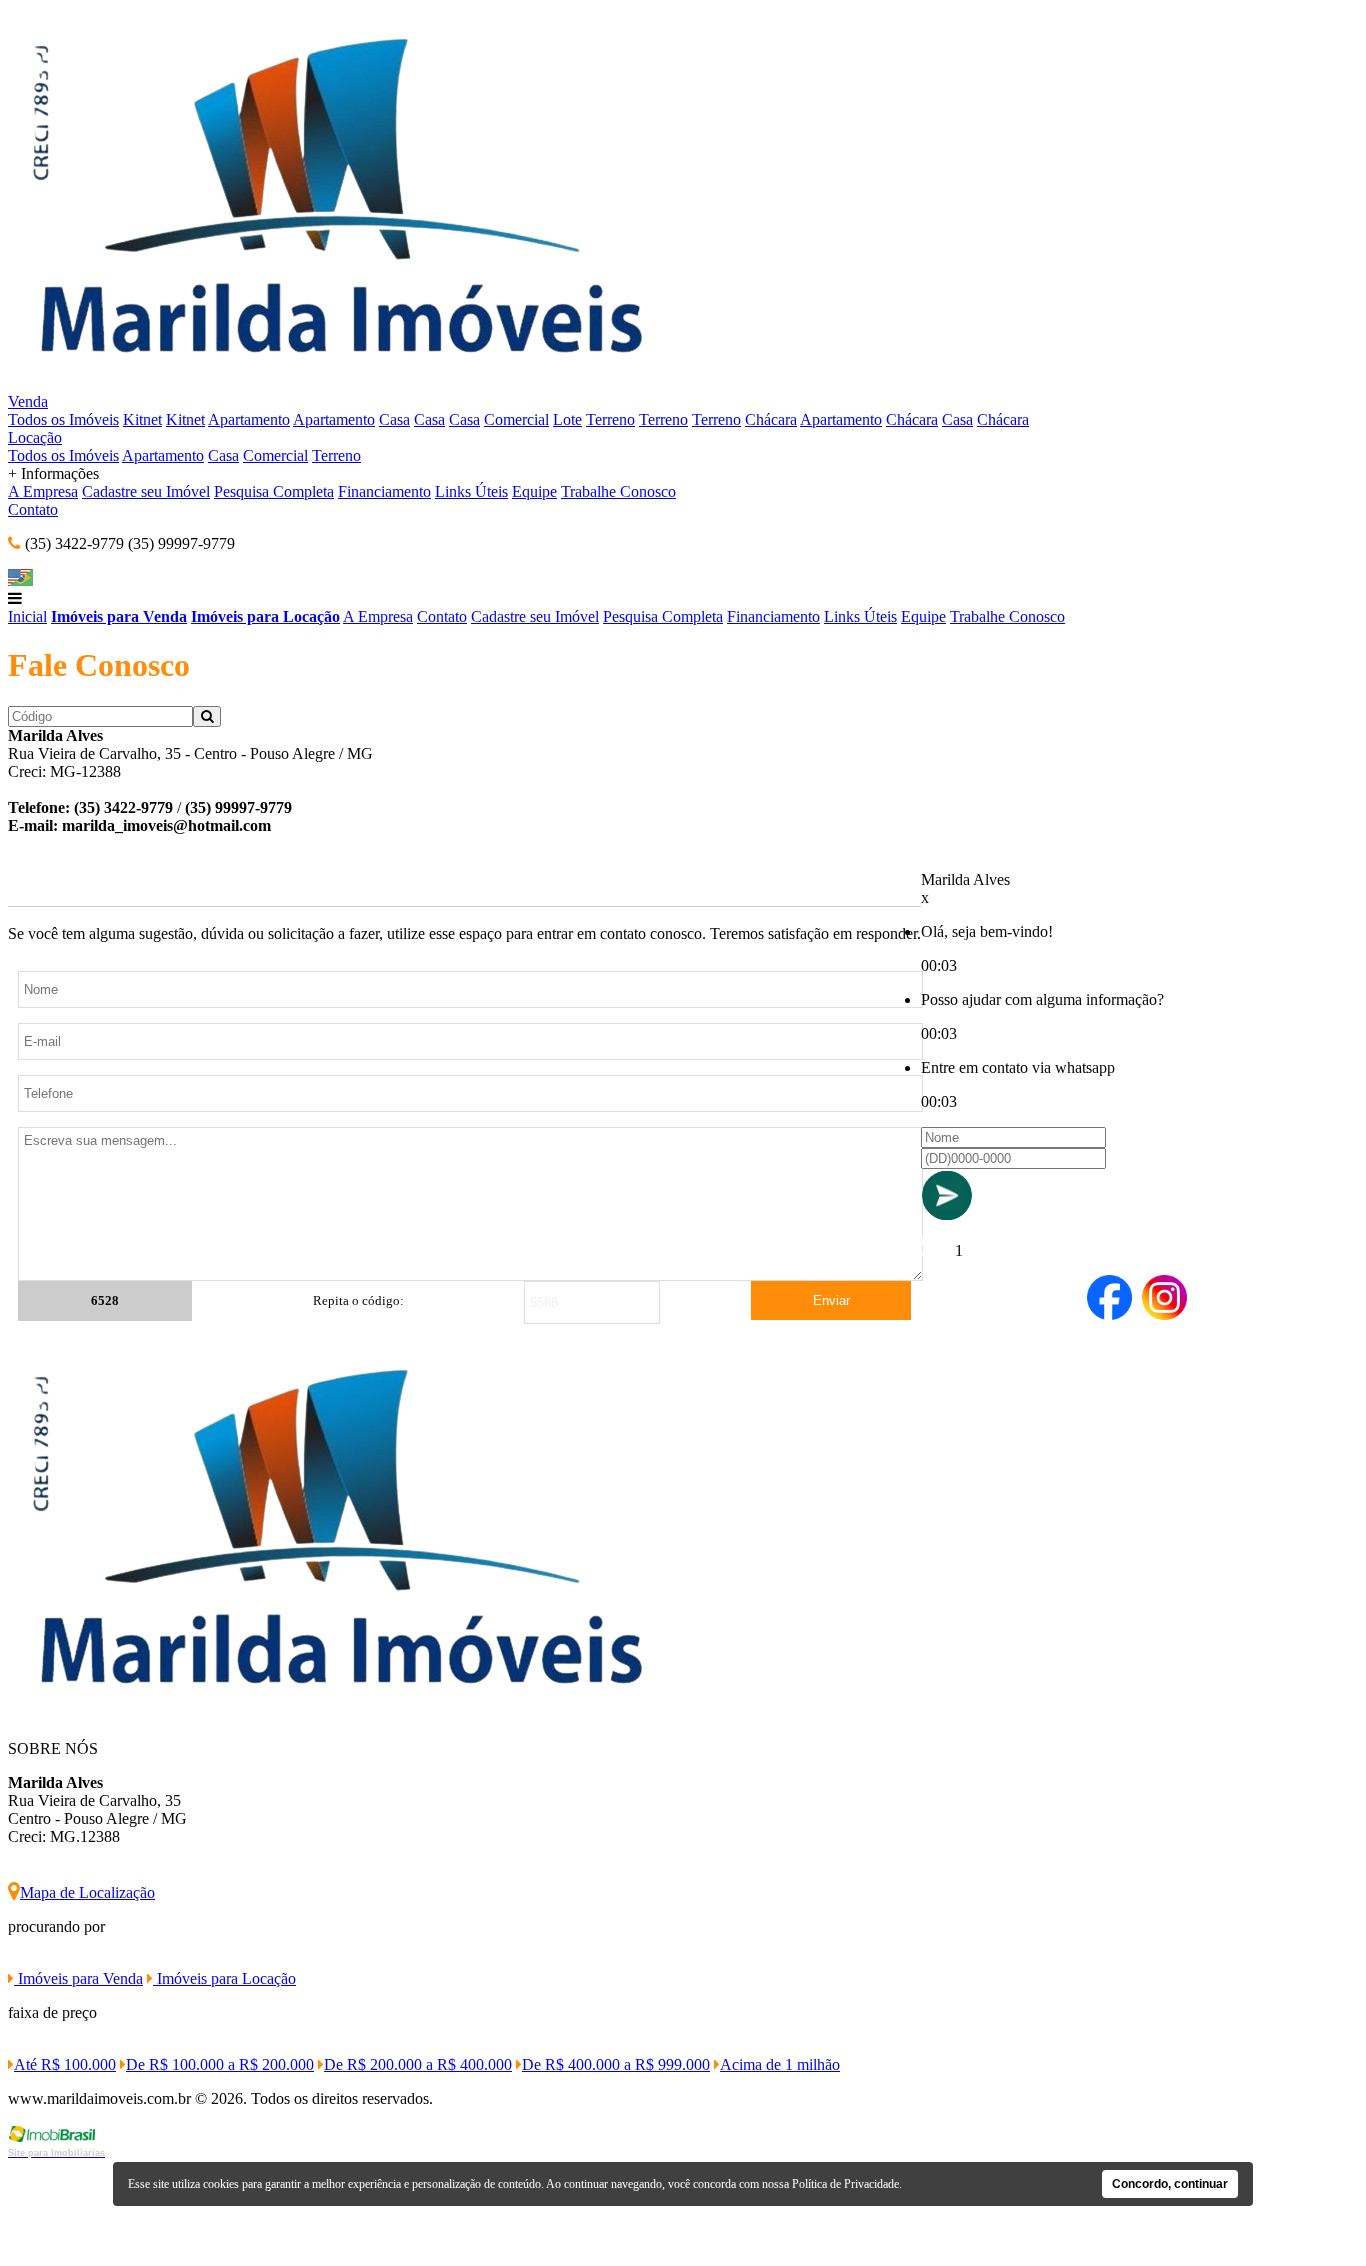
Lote (567, 419)
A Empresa (43, 491)
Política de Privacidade (845, 2184)
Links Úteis (471, 491)
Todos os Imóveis (63, 419)
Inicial (27, 616)
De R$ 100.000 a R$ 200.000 (220, 2064)
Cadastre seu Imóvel (146, 491)
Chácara (771, 419)
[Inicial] (336, 383)
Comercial (516, 419)
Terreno (610, 419)
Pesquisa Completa (274, 491)
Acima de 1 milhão (780, 2064)
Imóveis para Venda (119, 616)
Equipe (534, 491)
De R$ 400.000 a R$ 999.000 (616, 2064)
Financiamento (384, 491)
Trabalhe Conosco (618, 491)
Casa (394, 419)
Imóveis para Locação (265, 616)
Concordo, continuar (1170, 2184)
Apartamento (249, 419)
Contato (33, 509)
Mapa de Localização (87, 1892)
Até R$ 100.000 (65, 2064)
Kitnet (142, 419)
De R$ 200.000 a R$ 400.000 (418, 2064)
